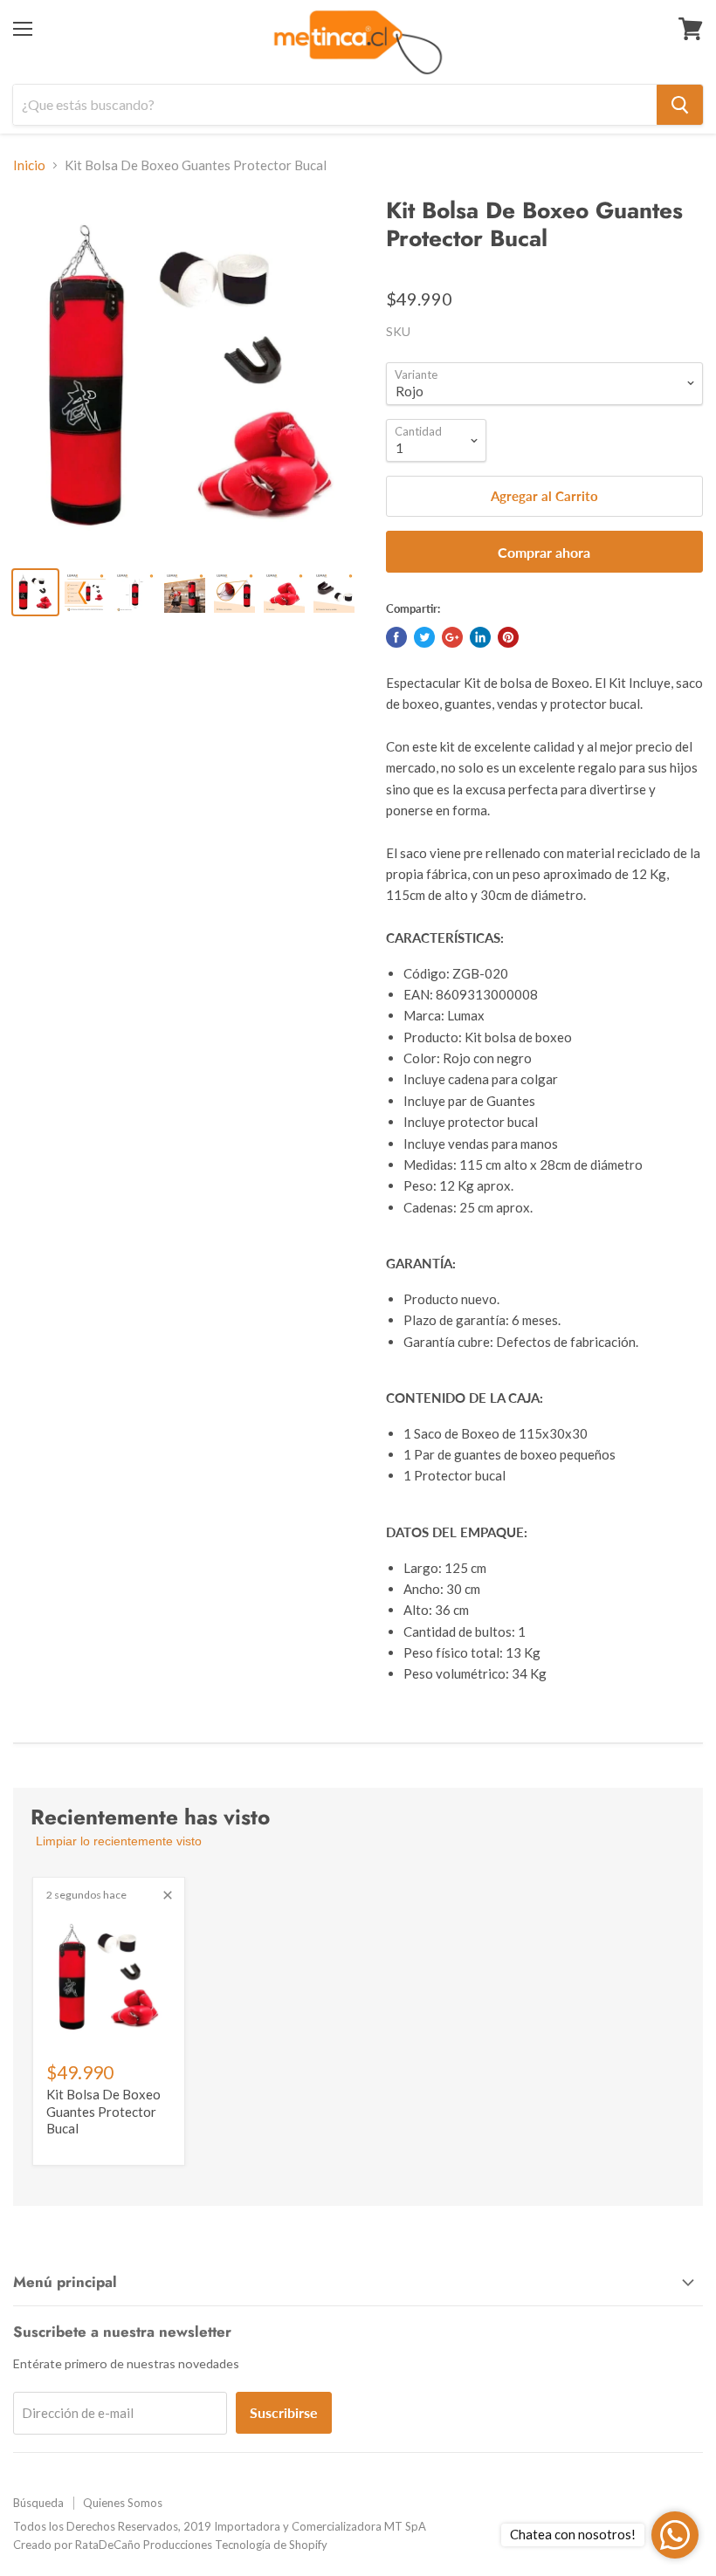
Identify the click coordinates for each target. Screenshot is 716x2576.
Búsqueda (38, 2503)
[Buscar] (680, 105)
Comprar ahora (544, 552)
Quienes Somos (123, 2503)
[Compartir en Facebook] (396, 637)
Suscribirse (284, 2412)
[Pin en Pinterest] (508, 637)
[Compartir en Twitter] (424, 637)
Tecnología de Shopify (271, 2545)
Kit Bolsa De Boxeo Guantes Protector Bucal (103, 2111)
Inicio (29, 165)
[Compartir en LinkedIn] (480, 637)
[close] (168, 1895)
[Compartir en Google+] (452, 637)
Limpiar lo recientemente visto (119, 1841)
